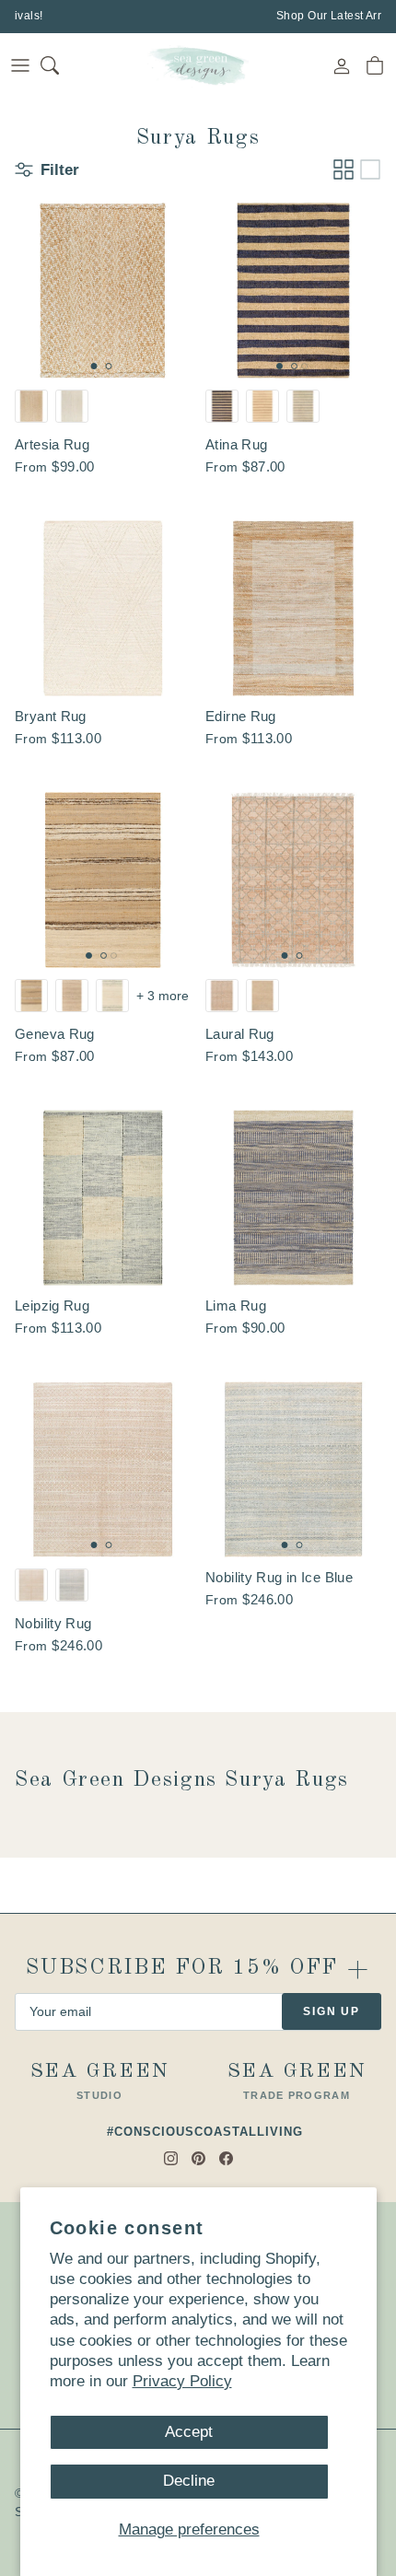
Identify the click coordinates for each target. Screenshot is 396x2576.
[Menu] (20, 65)
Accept (189, 2432)
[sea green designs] (198, 65)
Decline (189, 2481)
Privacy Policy (182, 2381)
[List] (370, 169)
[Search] (61, 65)
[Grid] (344, 169)
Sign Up (332, 2011)
